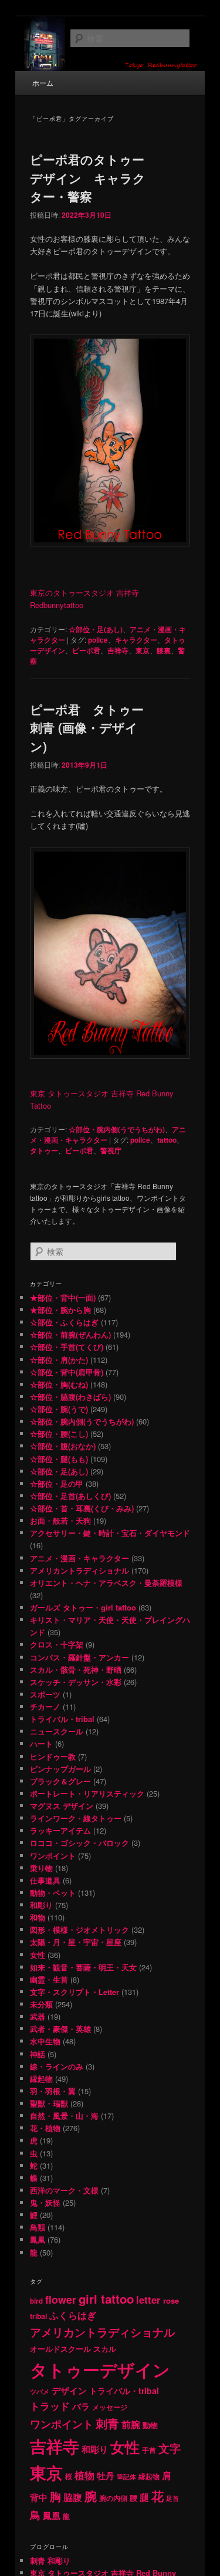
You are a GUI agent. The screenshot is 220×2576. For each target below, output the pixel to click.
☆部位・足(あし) (96, 629)
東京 (143, 650)
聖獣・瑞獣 (49, 2103)
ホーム (43, 82)
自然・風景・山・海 (64, 2116)
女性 (38, 1955)
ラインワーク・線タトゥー (76, 1818)
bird (36, 2301)
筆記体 (126, 2477)
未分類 (41, 2004)
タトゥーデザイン (100, 2369)
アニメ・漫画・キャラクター (79, 1558)
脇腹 (73, 2497)
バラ (81, 2406)
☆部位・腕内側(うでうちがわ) (117, 1129)
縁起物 (41, 2079)
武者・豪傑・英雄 (60, 2029)
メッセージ (110, 2407)
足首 (172, 2498)
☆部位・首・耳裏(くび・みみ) (82, 1508)
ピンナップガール (60, 1769)
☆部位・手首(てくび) (67, 1347)
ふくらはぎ (73, 2315)
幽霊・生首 (49, 1979)
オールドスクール (60, 2349)
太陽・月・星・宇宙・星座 (76, 1942)
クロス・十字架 (57, 1644)
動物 (150, 2425)
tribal (38, 2316)
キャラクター (136, 640)
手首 (149, 2450)
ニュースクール (57, 1731)
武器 (38, 2016)
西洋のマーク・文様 (64, 2190)
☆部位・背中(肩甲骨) (67, 1372)
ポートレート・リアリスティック (87, 1793)
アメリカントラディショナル (79, 1570)
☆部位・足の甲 (57, 1483)
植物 (84, 2475)
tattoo (167, 1140)
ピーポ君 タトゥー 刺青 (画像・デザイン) (87, 727)
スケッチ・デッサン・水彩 (76, 1682)
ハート (41, 1743)
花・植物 (45, 2128)
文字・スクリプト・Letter (75, 1992)
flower (61, 2299)
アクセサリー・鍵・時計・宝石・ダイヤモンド (110, 1533)
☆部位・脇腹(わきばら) (70, 1397)
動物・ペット (53, 1893)
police (98, 640)
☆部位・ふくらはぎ (64, 1322)
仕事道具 (45, 1880)
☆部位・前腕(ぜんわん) (70, 1334)
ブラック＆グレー (60, 1781)
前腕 (131, 2424)
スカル (105, 2349)
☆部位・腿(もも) (59, 1459)
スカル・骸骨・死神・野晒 (76, 1669)
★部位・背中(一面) (63, 1297)
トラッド (50, 2406)
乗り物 (41, 1868)
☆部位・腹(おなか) (63, 1446)
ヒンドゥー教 (53, 1756)
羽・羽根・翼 (53, 2091)
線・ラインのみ (57, 2066)
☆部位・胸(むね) (59, 1384)
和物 (38, 1917)
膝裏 (164, 650)
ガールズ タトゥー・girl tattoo (83, 1607)
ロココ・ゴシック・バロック (79, 1843)
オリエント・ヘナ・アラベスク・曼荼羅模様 (106, 1583)
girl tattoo (106, 2299)
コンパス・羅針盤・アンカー (79, 1657)
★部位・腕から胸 (60, 1310)
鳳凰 (38, 2239)
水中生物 (45, 2041)
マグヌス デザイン (62, 1806)
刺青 (107, 2423)
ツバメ (40, 2391)
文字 (170, 2448)
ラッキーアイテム (60, 1830)
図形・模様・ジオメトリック (79, 1930)
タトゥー (44, 1150)
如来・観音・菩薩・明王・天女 (83, 1967)
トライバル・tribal (62, 1719)
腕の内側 (113, 2498)
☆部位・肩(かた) (59, 1360)
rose (171, 2300)
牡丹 (106, 2476)
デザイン (69, 2391)
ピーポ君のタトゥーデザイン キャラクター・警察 (88, 178)
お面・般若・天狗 (60, 1520)
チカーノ (45, 1706)
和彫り (41, 1905)
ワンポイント (53, 1856)
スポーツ (45, 1694)
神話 (38, 2054)
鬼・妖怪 (45, 2202)
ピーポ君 (86, 650)
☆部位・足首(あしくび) (70, 1496)
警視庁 (111, 1150)
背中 (39, 2497)
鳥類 (38, 2227)
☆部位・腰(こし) (59, 1434)
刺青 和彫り (50, 2560)
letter (148, 2300)
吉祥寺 (118, 650)
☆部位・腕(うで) (59, 1409)
